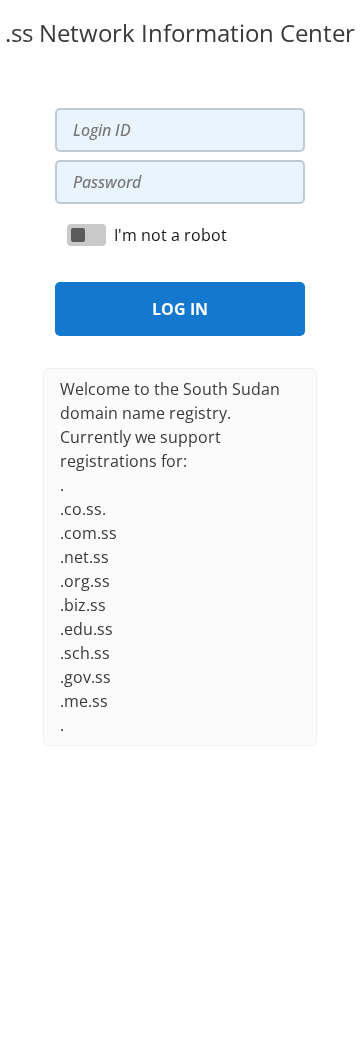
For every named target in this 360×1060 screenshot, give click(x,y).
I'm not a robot (170, 235)
